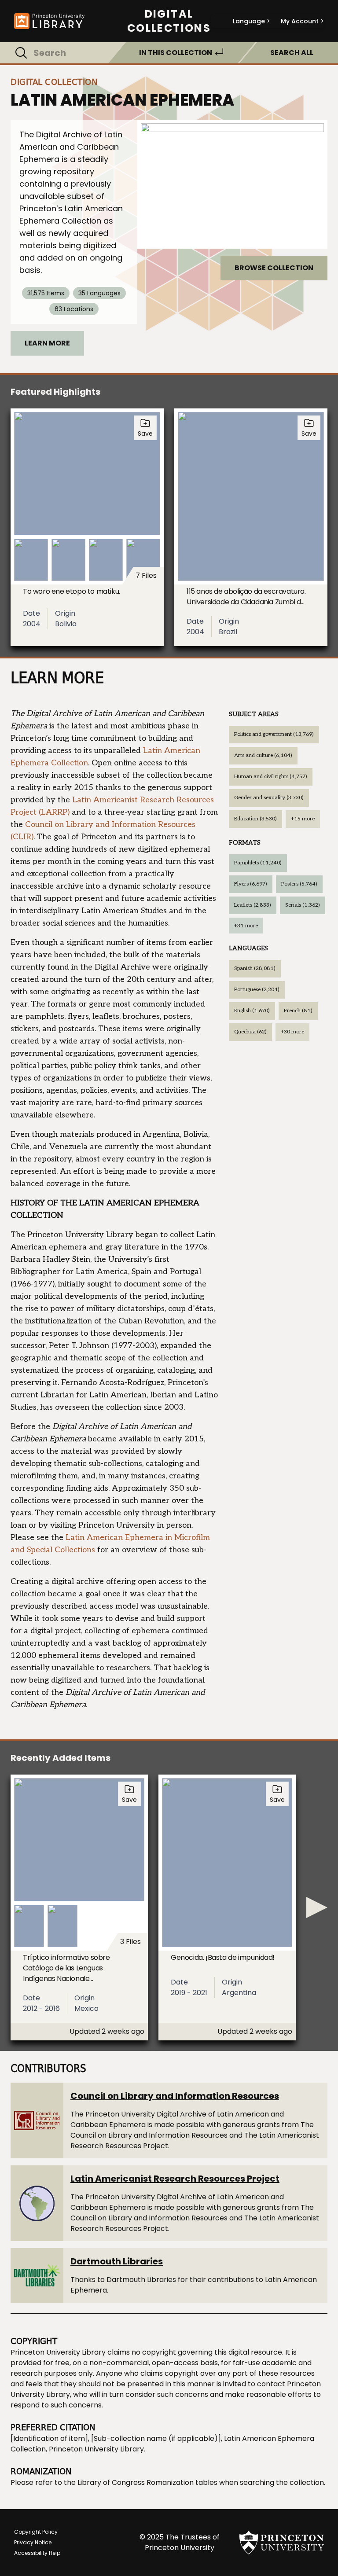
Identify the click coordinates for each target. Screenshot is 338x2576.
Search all (292, 53)
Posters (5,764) (299, 884)
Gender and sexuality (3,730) (269, 798)
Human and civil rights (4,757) (271, 777)
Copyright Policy (36, 2532)
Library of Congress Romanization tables (147, 2482)
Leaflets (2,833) (253, 905)
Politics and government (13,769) (274, 734)
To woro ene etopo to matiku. (72, 591)
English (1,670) (252, 1011)
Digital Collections (169, 21)
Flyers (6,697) (251, 884)
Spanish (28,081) (255, 968)
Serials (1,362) (303, 905)
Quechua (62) (250, 1032)
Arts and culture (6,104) (263, 755)
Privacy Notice (33, 2542)
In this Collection (176, 53)
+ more (303, 819)
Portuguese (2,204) (257, 990)
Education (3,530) (255, 819)
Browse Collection (274, 268)
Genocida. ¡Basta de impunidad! (223, 1957)
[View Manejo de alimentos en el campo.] (232, 184)
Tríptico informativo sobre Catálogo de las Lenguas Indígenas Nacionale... (66, 1968)
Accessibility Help (37, 2553)
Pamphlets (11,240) (258, 863)
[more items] (317, 1907)
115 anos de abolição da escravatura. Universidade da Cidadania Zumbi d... (246, 597)
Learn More (47, 343)
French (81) (298, 1011)
